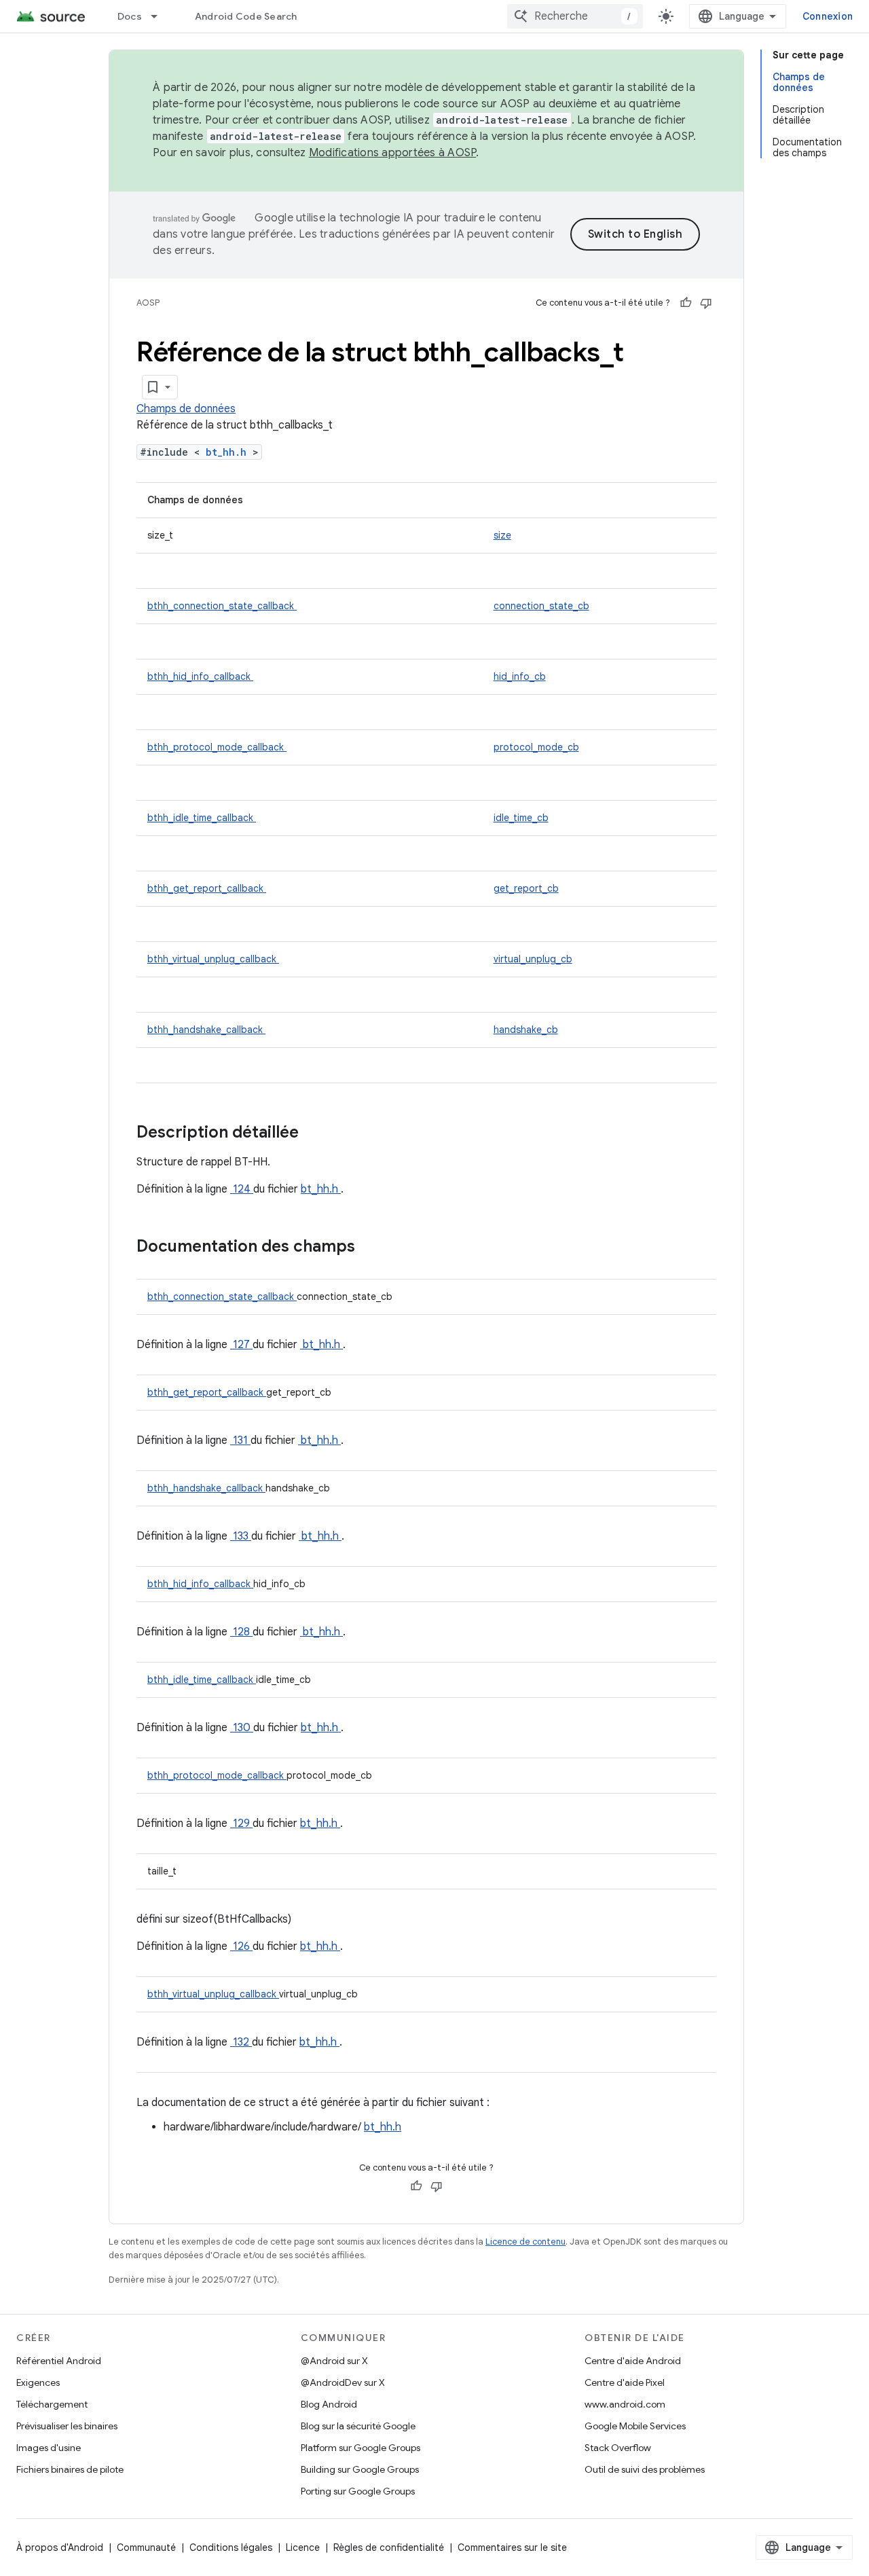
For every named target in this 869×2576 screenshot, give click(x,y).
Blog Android (329, 2404)
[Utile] (686, 303)
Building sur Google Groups (360, 2469)
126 (241, 1946)
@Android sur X (334, 2361)
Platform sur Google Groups (360, 2448)
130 (242, 1728)
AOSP (148, 303)
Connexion (828, 16)
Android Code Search (246, 16)
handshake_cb (526, 1030)
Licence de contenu (525, 2242)
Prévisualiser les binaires (67, 2426)
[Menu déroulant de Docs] (160, 16)
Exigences (38, 2382)
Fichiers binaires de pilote (70, 2469)
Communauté (146, 2547)
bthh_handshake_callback (206, 1030)
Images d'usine (49, 2448)
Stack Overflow (618, 2448)
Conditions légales (231, 2547)
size (502, 535)
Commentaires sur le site (512, 2547)
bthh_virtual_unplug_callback (213, 959)
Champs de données (186, 409)
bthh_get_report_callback (207, 888)
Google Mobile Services (635, 2426)
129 (241, 1824)
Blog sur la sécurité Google (358, 2426)
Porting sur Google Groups (358, 2491)
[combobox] (575, 16)
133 (241, 1536)
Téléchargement (52, 2404)
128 (241, 1632)
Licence (303, 2547)
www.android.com (625, 2404)
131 (240, 1440)
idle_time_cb (521, 818)
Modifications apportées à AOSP (393, 153)
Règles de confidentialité (389, 2547)
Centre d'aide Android (633, 2361)
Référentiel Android (59, 2361)
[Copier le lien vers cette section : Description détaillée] (316, 1133)
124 (242, 1189)
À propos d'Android (60, 2547)
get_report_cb (526, 888)
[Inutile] (706, 303)
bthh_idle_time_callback (202, 818)
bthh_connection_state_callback (222, 606)
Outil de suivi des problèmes (645, 2469)
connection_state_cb (541, 606)
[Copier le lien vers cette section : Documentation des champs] (373, 1248)
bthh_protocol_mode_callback (217, 747)
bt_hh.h (229, 452)
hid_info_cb (520, 676)
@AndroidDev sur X (343, 2382)
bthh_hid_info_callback (200, 676)
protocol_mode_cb (536, 747)
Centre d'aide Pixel (625, 2382)
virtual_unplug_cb (533, 959)
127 (241, 1345)
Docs (130, 16)
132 (241, 2042)
